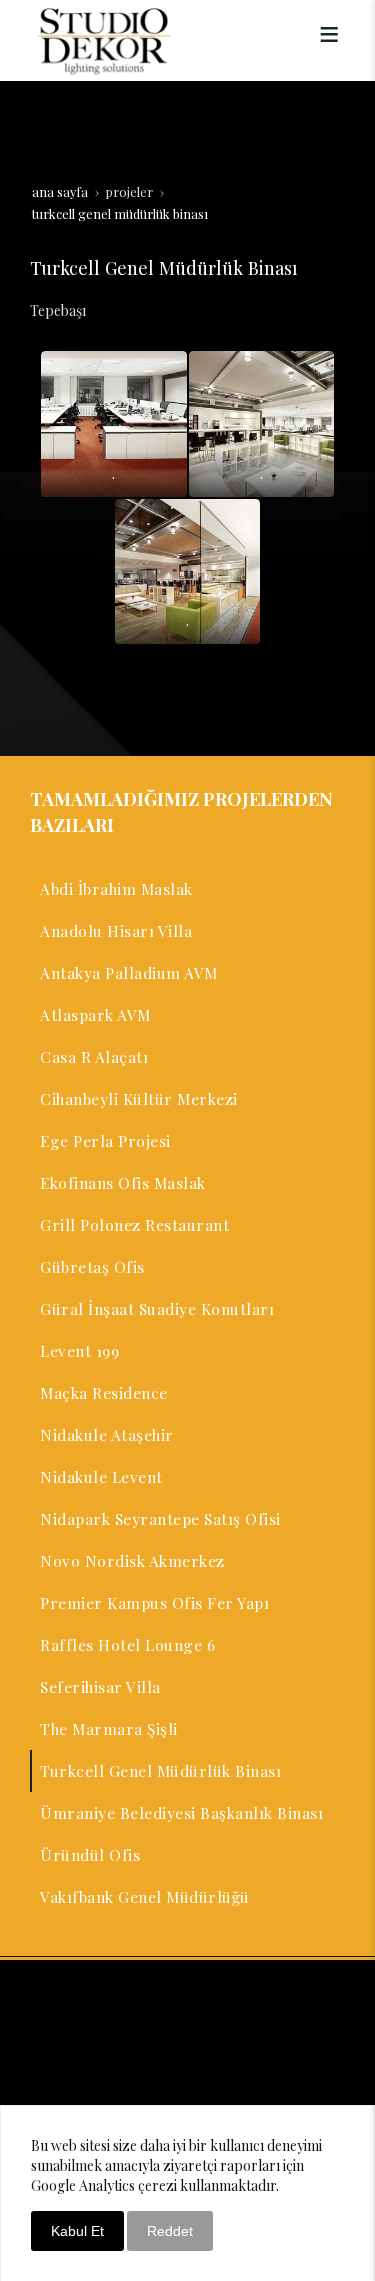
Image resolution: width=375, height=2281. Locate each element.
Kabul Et (77, 2231)
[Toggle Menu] (329, 34)
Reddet (170, 2231)
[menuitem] (187, 889)
